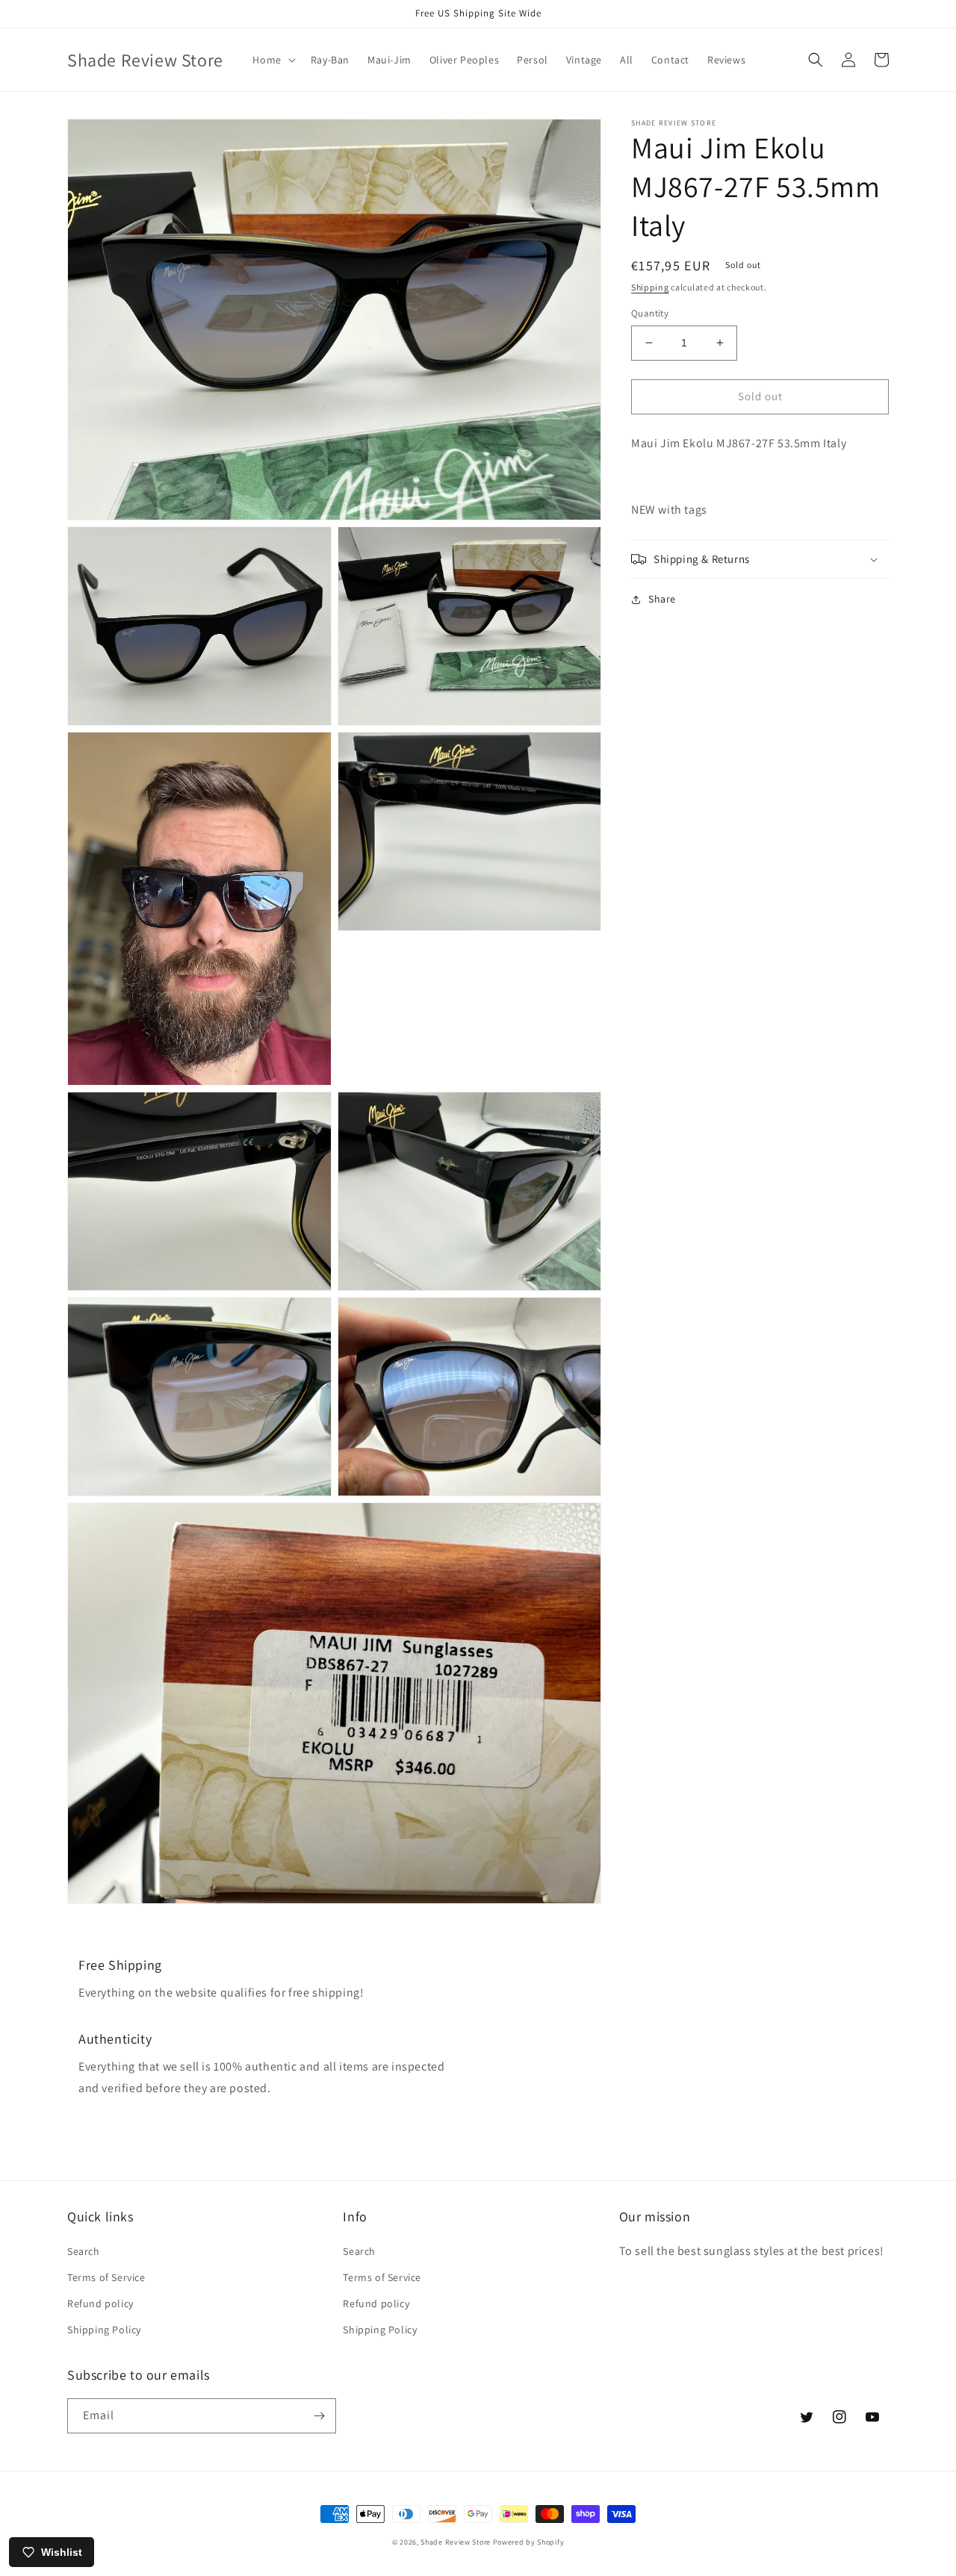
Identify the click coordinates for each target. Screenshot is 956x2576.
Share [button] (662, 599)
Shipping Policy (104, 2330)
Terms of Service (106, 2277)
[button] (272, 60)
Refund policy (100, 2303)
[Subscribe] (319, 2416)
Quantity (650, 313)
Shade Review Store (456, 2542)
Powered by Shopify (529, 2542)
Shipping (650, 287)
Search (84, 2251)
